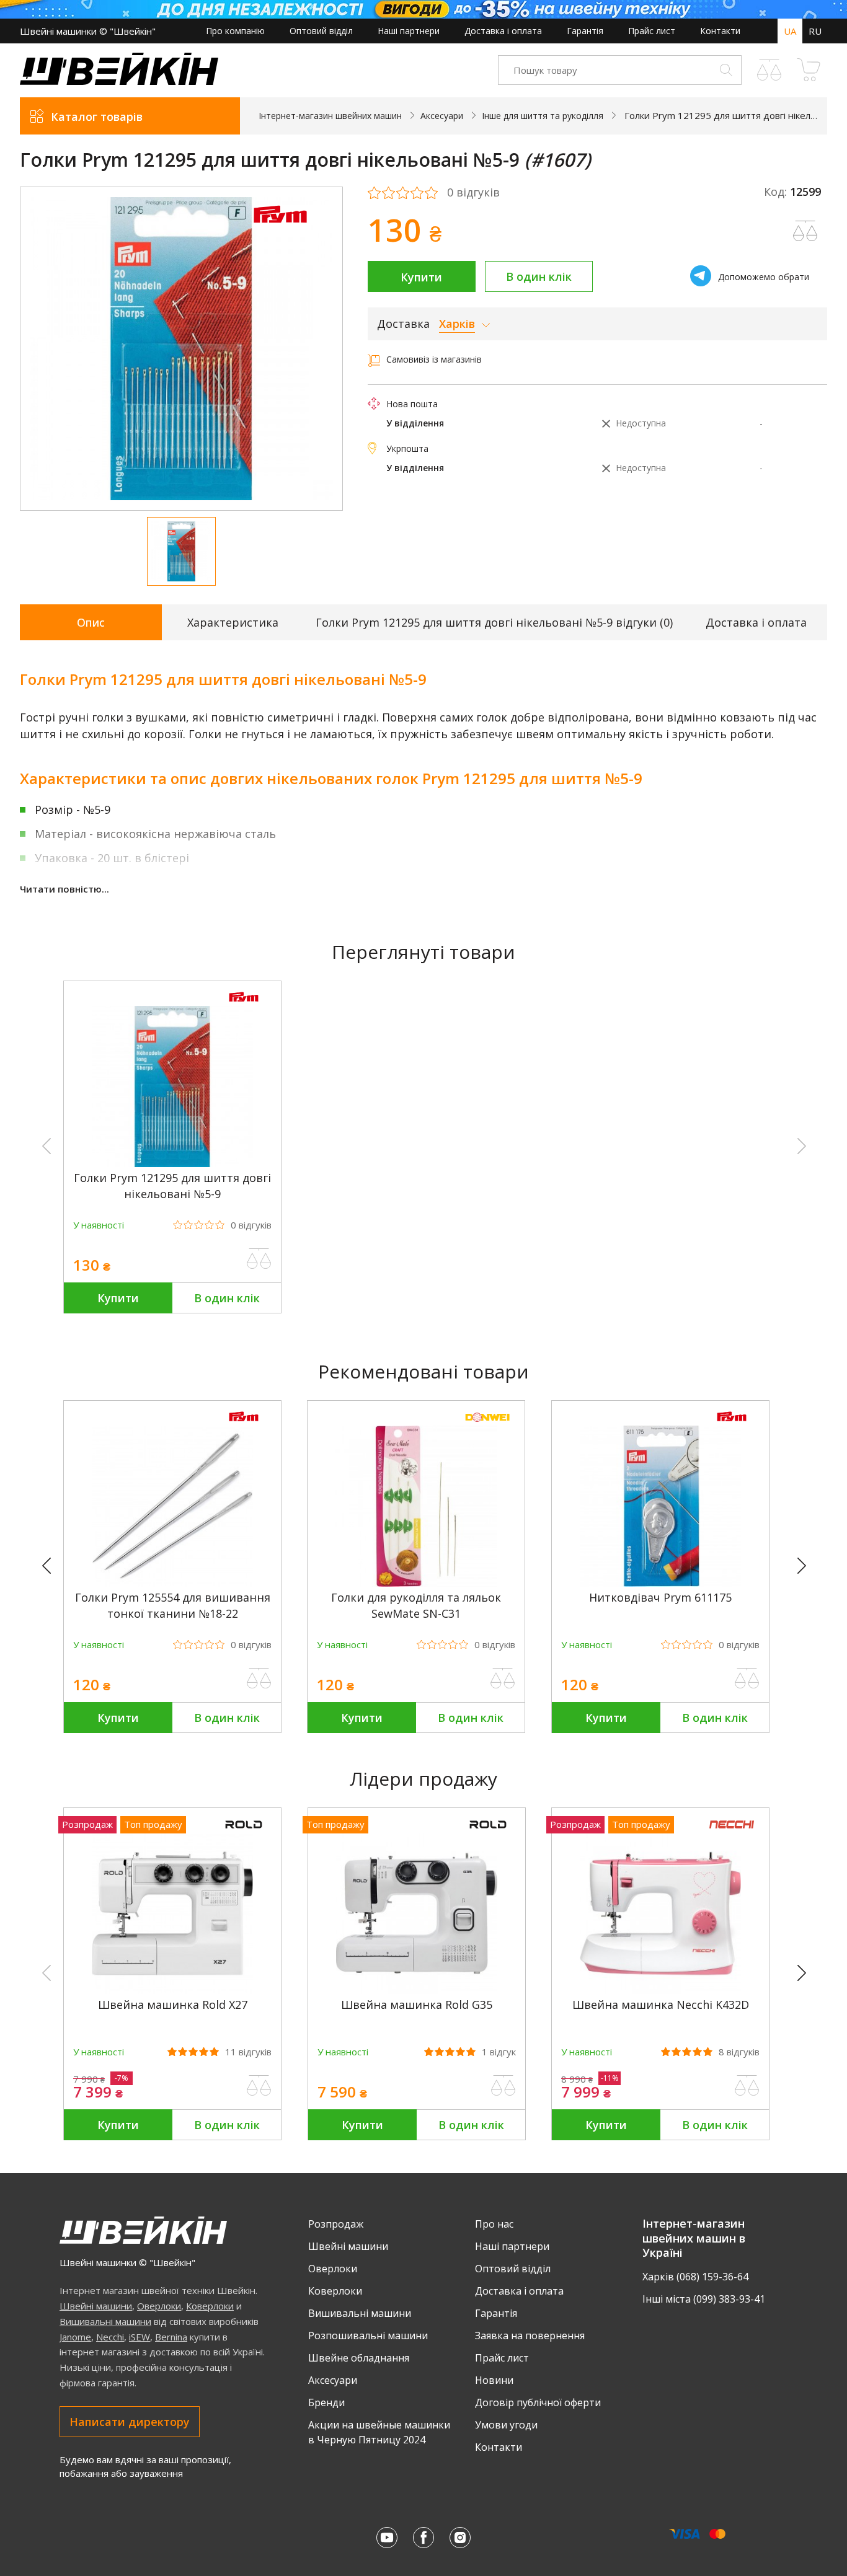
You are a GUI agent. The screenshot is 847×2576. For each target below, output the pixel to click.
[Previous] (52, 1566)
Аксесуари (333, 2380)
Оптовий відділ (321, 31)
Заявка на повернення (530, 2336)
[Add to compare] (805, 231)
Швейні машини (96, 2306)
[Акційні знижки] (423, 9)
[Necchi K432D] (660, 1991)
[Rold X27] (172, 1991)
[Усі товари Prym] (280, 231)
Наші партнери (409, 31)
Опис (91, 622)
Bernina (171, 2337)
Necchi (110, 2337)
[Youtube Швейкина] (387, 2538)
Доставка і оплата (503, 31)
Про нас (494, 2224)
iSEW (140, 2337)
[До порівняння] (259, 1259)
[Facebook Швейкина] (423, 2538)
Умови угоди (506, 2425)
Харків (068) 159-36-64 (695, 2277)
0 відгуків (473, 193)
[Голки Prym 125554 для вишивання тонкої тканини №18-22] (172, 1583)
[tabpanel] (181, 349)
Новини (494, 2380)
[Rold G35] (417, 1991)
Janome (75, 2337)
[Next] (807, 1566)
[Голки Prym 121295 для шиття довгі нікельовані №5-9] (172, 1164)
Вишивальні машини (105, 2321)
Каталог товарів (97, 117)
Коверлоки (210, 2306)
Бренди (326, 2402)
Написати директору (130, 2422)
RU (815, 31)
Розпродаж (336, 2224)
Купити (421, 277)
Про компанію (235, 31)
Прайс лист (652, 31)
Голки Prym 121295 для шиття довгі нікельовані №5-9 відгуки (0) (494, 622)
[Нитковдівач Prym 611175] (660, 1583)
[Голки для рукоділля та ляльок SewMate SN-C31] (416, 1583)
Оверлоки (159, 2306)
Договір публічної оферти (538, 2402)
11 (248, 2052)
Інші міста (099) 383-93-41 (704, 2299)
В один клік (539, 276)
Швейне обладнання (359, 2358)
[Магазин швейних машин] (119, 82)
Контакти (720, 31)
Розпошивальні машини (368, 2336)
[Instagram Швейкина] (460, 2538)
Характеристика (233, 622)
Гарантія (585, 31)
